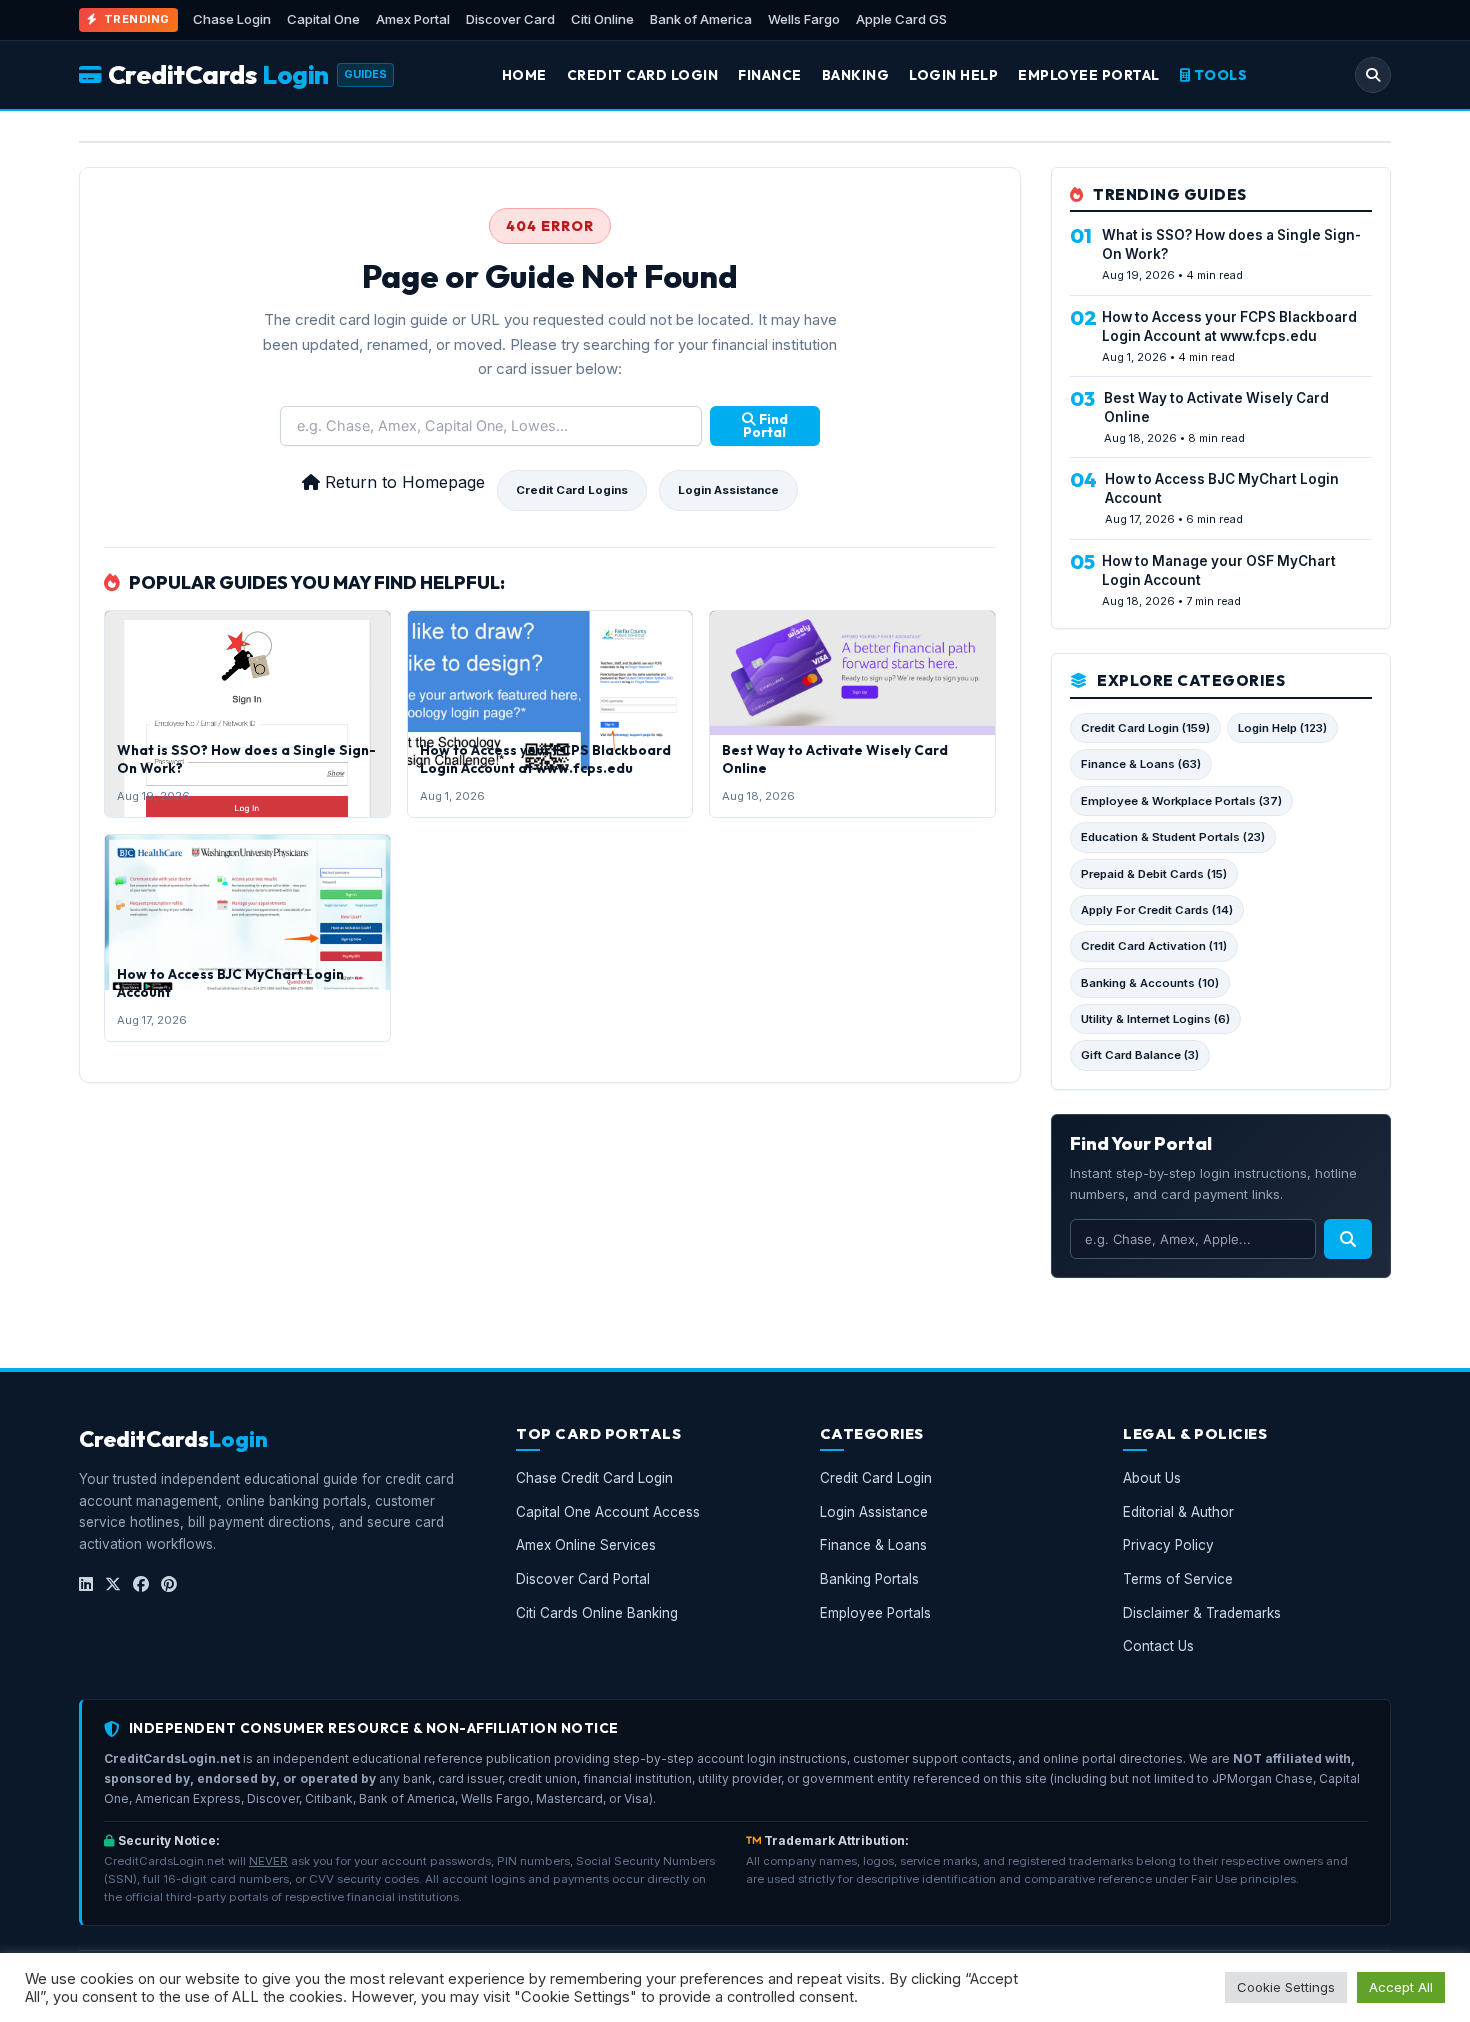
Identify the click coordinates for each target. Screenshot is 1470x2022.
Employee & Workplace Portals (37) (1181, 801)
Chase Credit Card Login (594, 1478)
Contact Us (1158, 1646)
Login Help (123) (1282, 728)
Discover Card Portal (583, 1579)
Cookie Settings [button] (1286, 1987)
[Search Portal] (1373, 75)
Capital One (323, 19)
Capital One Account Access (608, 1512)
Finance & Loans (873, 1545)
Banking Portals (869, 1579)
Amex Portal (413, 19)
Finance (770, 75)
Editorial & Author (1178, 1512)
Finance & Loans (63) (1141, 764)
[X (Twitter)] (113, 1585)
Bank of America (701, 19)
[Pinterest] (169, 1585)
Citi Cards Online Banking (597, 1613)
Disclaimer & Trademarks (1202, 1613)
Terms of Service (1178, 1579)
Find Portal (765, 426)
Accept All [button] (1401, 1987)
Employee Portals (875, 1613)
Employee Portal (1089, 75)
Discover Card (510, 19)
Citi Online (602, 19)
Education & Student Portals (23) (1173, 837)
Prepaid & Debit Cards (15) (1154, 874)
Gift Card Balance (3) (1140, 1055)
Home (524, 75)
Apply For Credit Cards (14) (1157, 910)
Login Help (953, 75)
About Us (1152, 1478)
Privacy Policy (1168, 1545)
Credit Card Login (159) (1145, 728)
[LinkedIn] (86, 1585)
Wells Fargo (804, 19)
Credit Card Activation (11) (1154, 946)
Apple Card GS (901, 19)
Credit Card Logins (572, 490)
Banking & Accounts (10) (1150, 983)
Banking (856, 75)
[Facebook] (141, 1585)
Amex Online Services (586, 1545)
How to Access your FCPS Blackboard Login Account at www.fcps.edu (545, 759)
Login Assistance (728, 490)
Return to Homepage (402, 482)
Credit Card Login (643, 75)
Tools (1218, 75)
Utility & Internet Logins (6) (1155, 1019)
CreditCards (218, 74)
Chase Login (232, 19)
